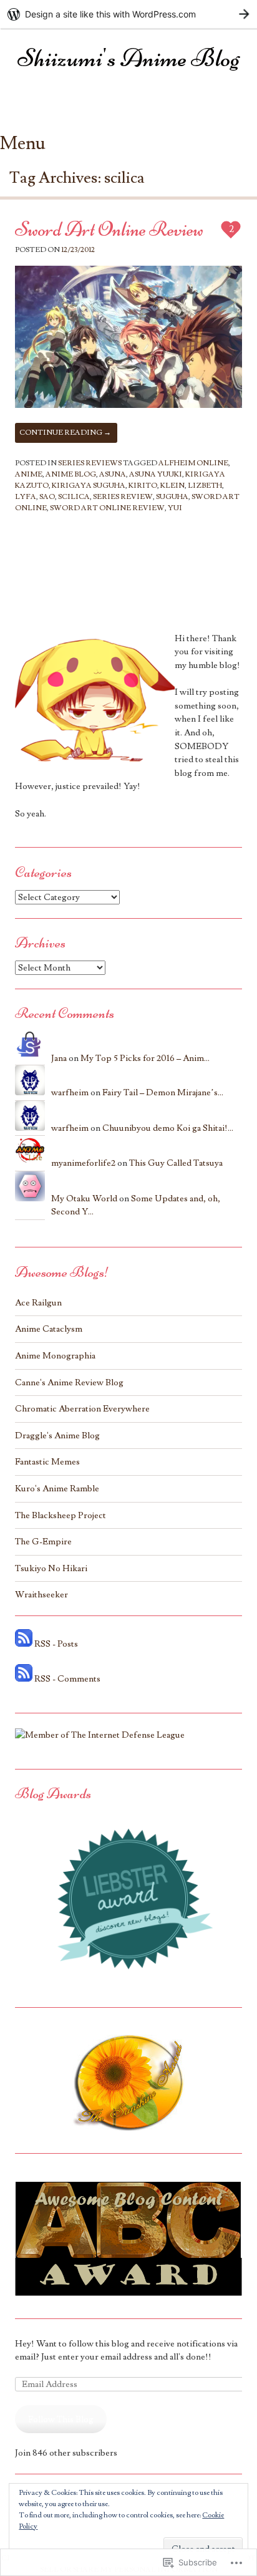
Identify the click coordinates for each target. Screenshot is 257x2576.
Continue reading (65, 433)
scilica (74, 497)
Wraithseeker (41, 1595)
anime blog (71, 474)
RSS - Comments (67, 1679)
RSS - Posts (56, 1644)
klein (172, 486)
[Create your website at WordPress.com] (128, 14)
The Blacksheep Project (61, 1515)
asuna (113, 474)
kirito (143, 486)
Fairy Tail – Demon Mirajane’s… (163, 1092)
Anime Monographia (55, 1356)
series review (123, 497)
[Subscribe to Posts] (24, 1644)
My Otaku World (84, 1198)
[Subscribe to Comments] (24, 1679)
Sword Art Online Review (109, 229)
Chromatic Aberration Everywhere (82, 1409)
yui (175, 508)
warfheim (70, 1092)
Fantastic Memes (47, 1462)
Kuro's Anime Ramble (57, 1489)
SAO (47, 497)
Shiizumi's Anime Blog (128, 58)
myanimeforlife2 (83, 1163)
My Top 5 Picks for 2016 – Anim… (145, 1058)
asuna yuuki (156, 474)
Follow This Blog (61, 2419)
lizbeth (205, 486)
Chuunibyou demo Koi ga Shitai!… (168, 1128)
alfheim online (193, 463)
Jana (59, 1058)
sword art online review (107, 508)
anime (29, 474)
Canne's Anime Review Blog (69, 1382)
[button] (128, 337)
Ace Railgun (38, 1303)
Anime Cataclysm (49, 1329)
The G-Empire (43, 1542)
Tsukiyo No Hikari (51, 1568)
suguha (172, 497)
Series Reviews (90, 463)
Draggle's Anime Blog (57, 1436)
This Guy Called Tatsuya (176, 1163)
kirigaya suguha (89, 486)
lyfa (26, 497)
